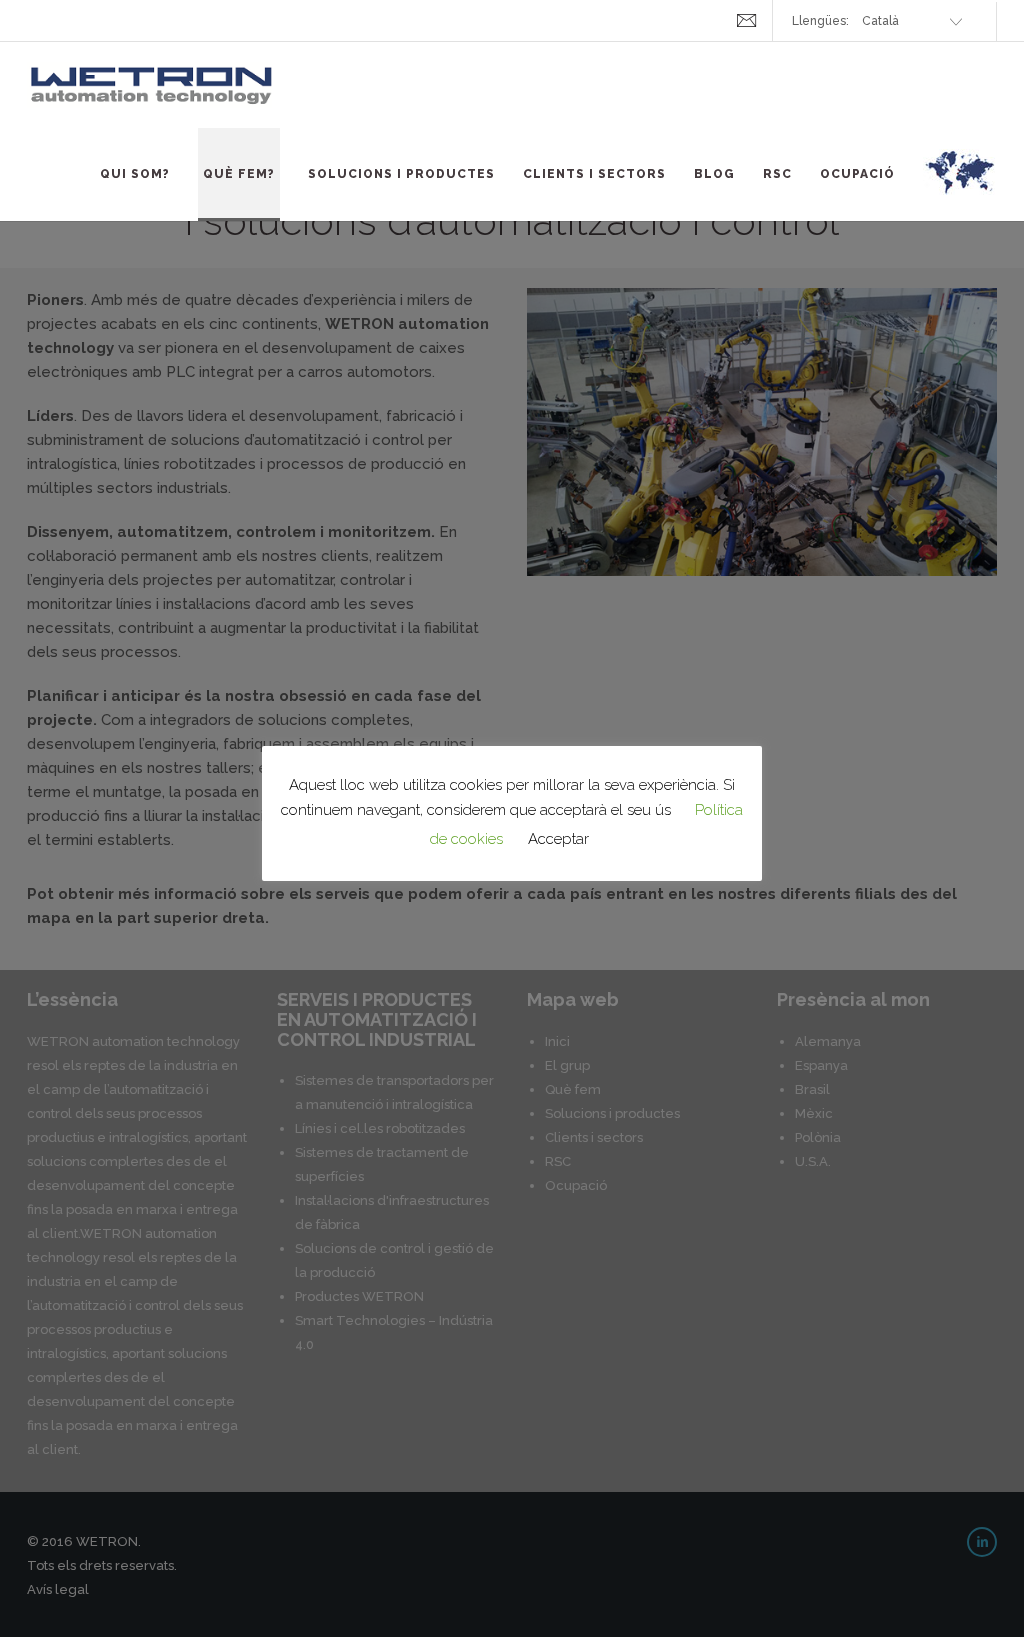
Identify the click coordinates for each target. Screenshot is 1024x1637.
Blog (714, 174)
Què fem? (239, 174)
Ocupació (857, 174)
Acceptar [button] (558, 839)
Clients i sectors (594, 174)
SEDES (960, 184)
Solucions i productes (401, 174)
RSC (777, 174)
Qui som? (135, 174)
